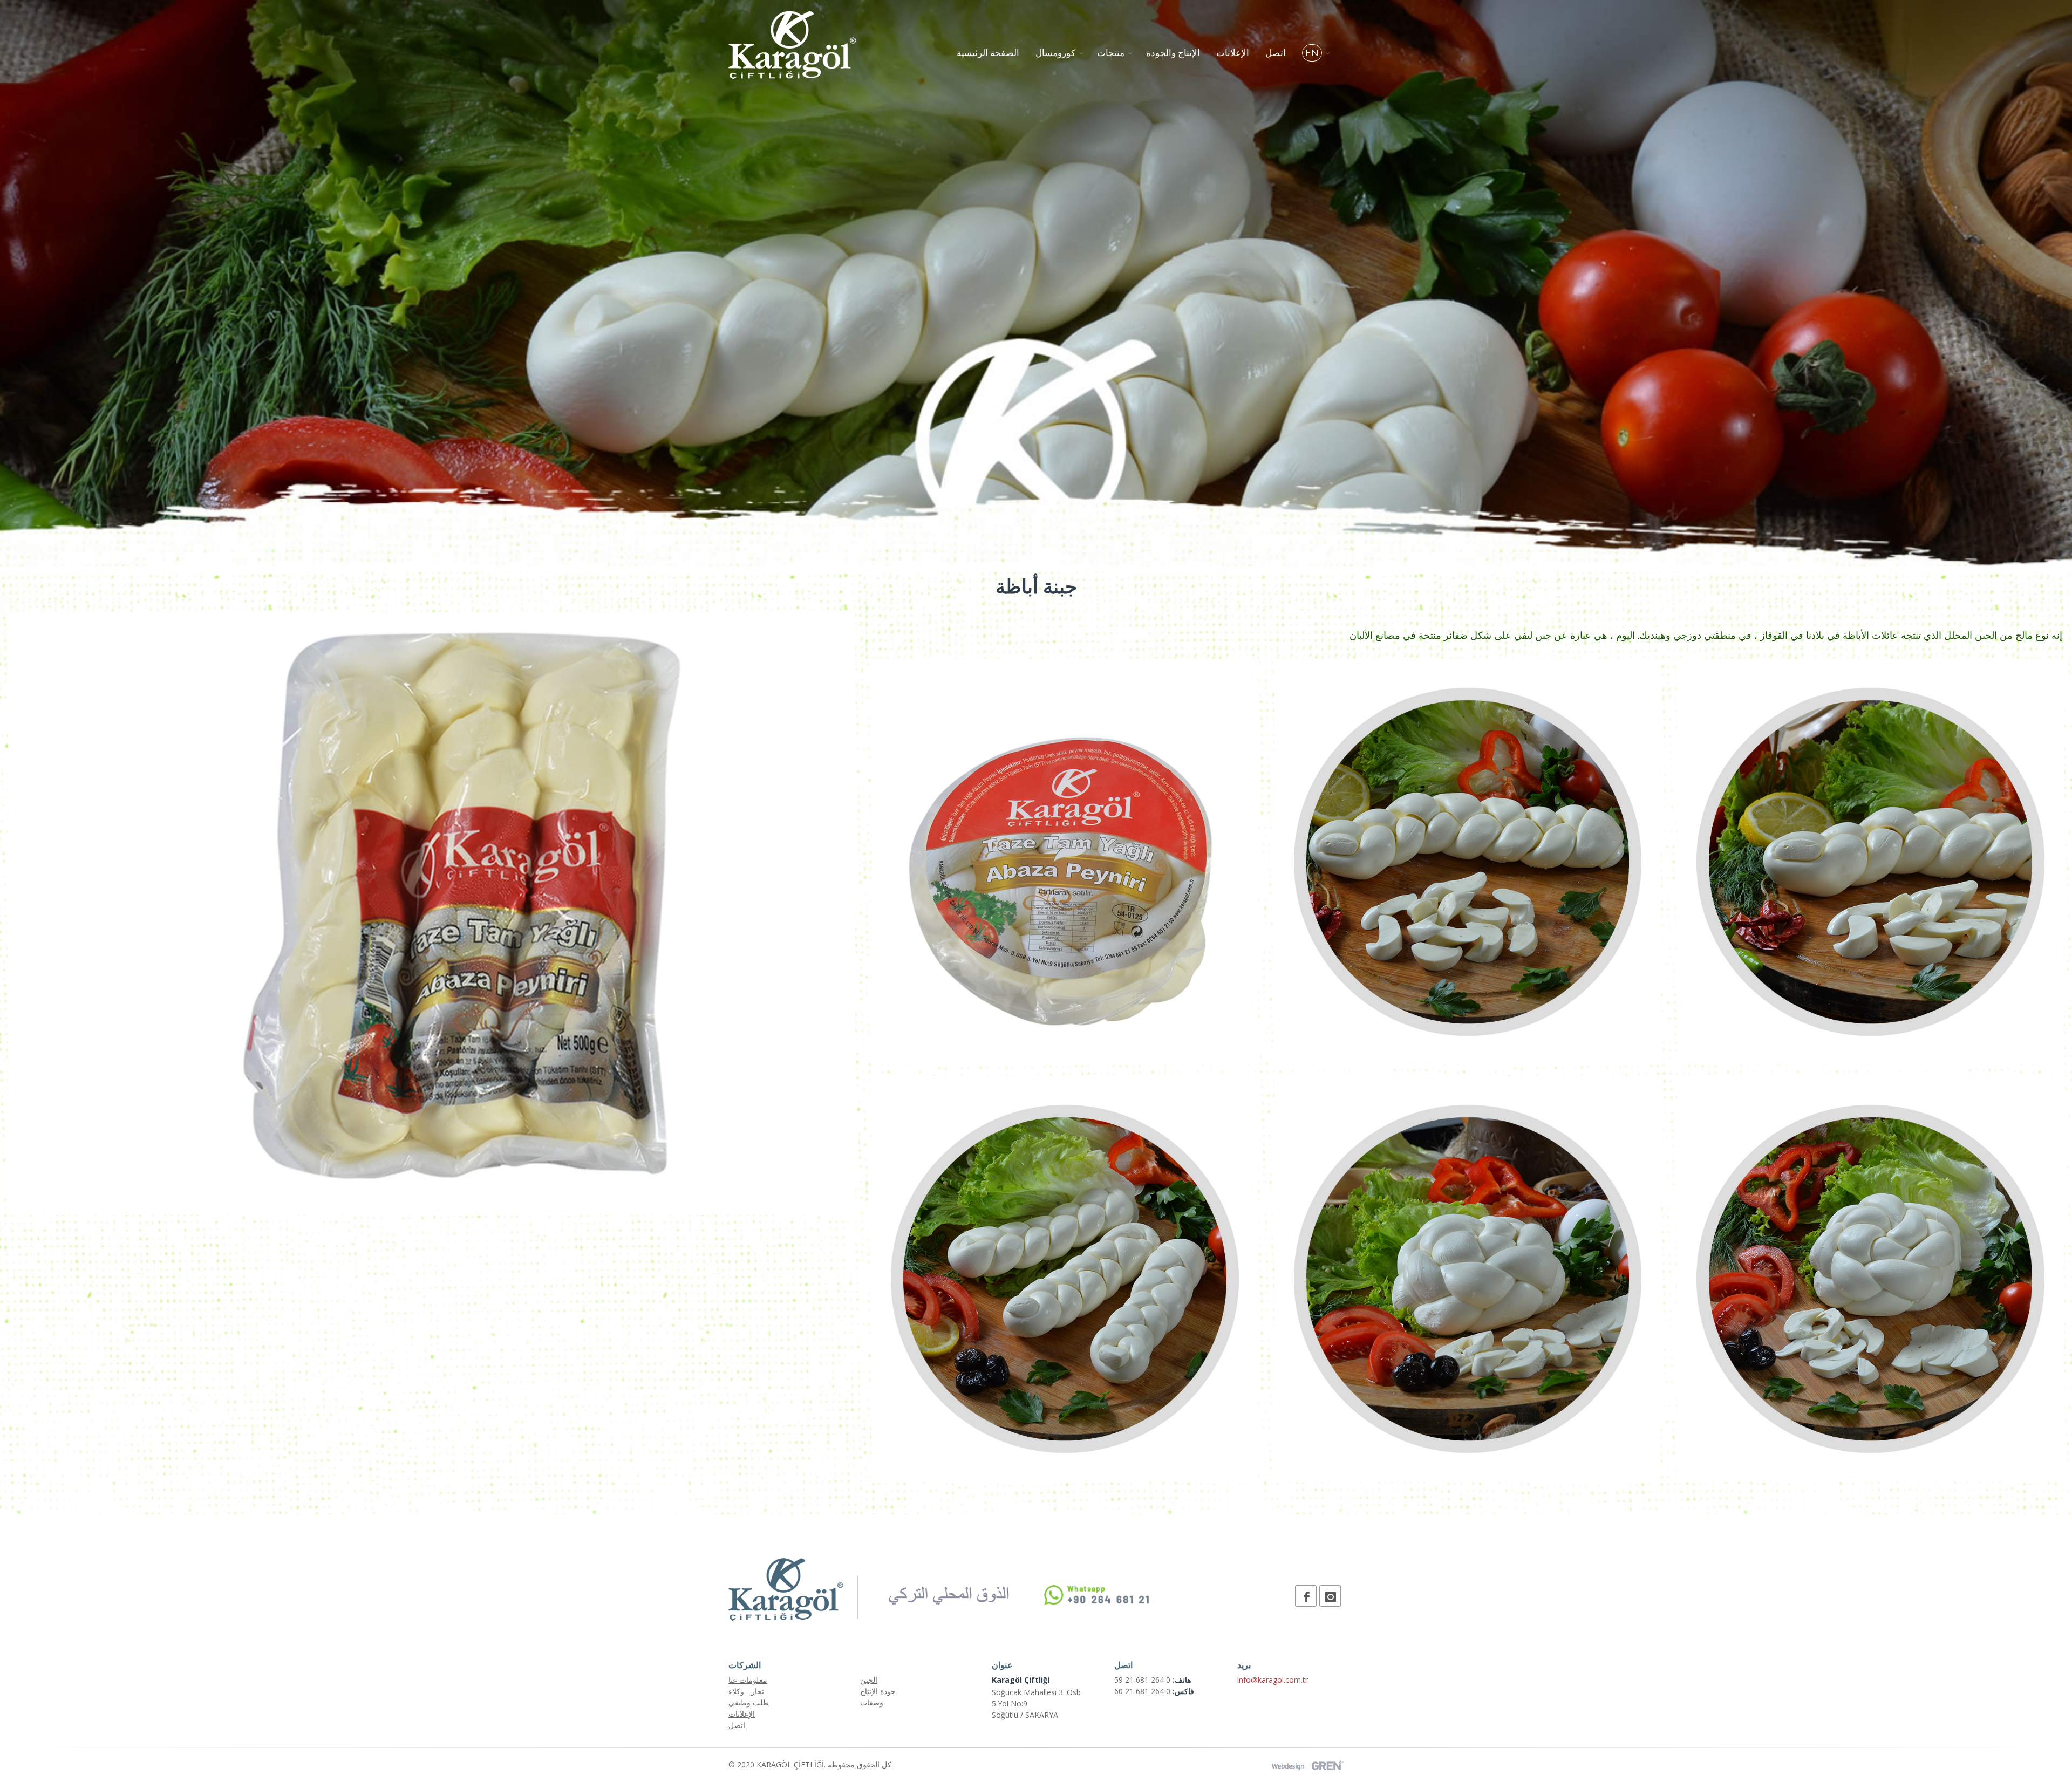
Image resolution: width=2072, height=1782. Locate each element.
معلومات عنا (748, 1680)
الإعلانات (1233, 53)
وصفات (872, 1702)
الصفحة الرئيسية (988, 53)
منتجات (1111, 53)
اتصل (1276, 53)
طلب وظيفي (749, 1702)
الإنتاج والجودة (1173, 53)
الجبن (869, 1680)
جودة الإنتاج (878, 1691)
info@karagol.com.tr (1273, 1680)
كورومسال (1055, 53)
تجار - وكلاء (746, 1691)
